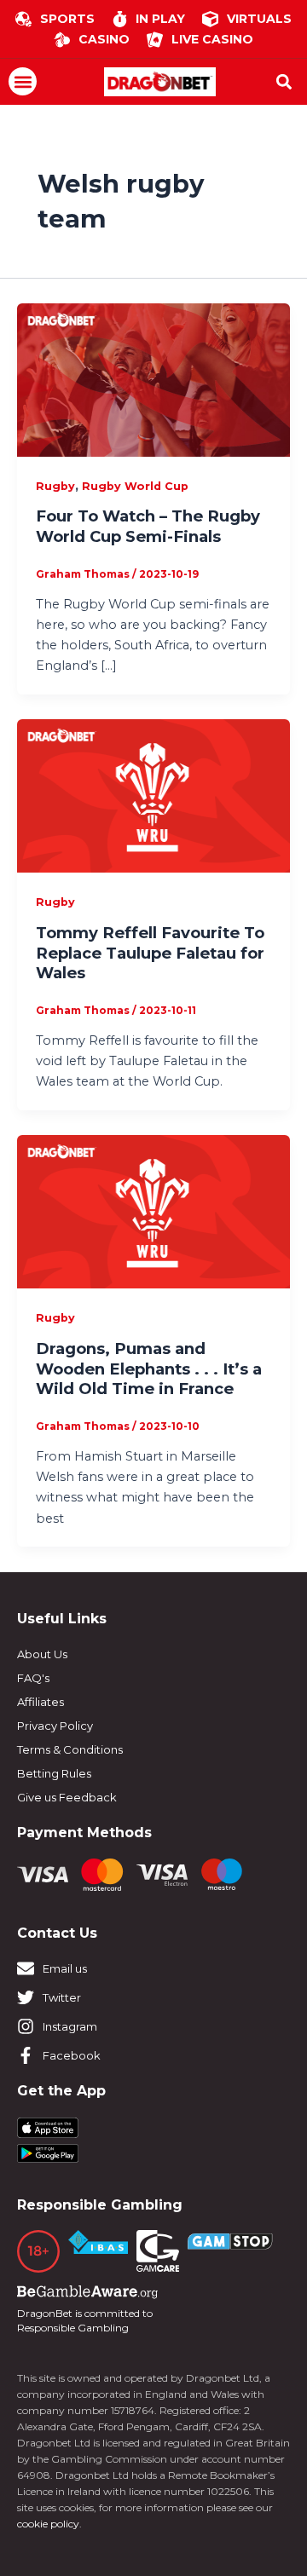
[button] (23, 81)
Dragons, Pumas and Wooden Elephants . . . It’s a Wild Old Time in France (149, 1369)
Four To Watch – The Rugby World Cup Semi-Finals (148, 526)
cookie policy (48, 2524)
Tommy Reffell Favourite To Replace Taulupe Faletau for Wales (150, 953)
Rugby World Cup (135, 486)
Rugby (55, 486)
